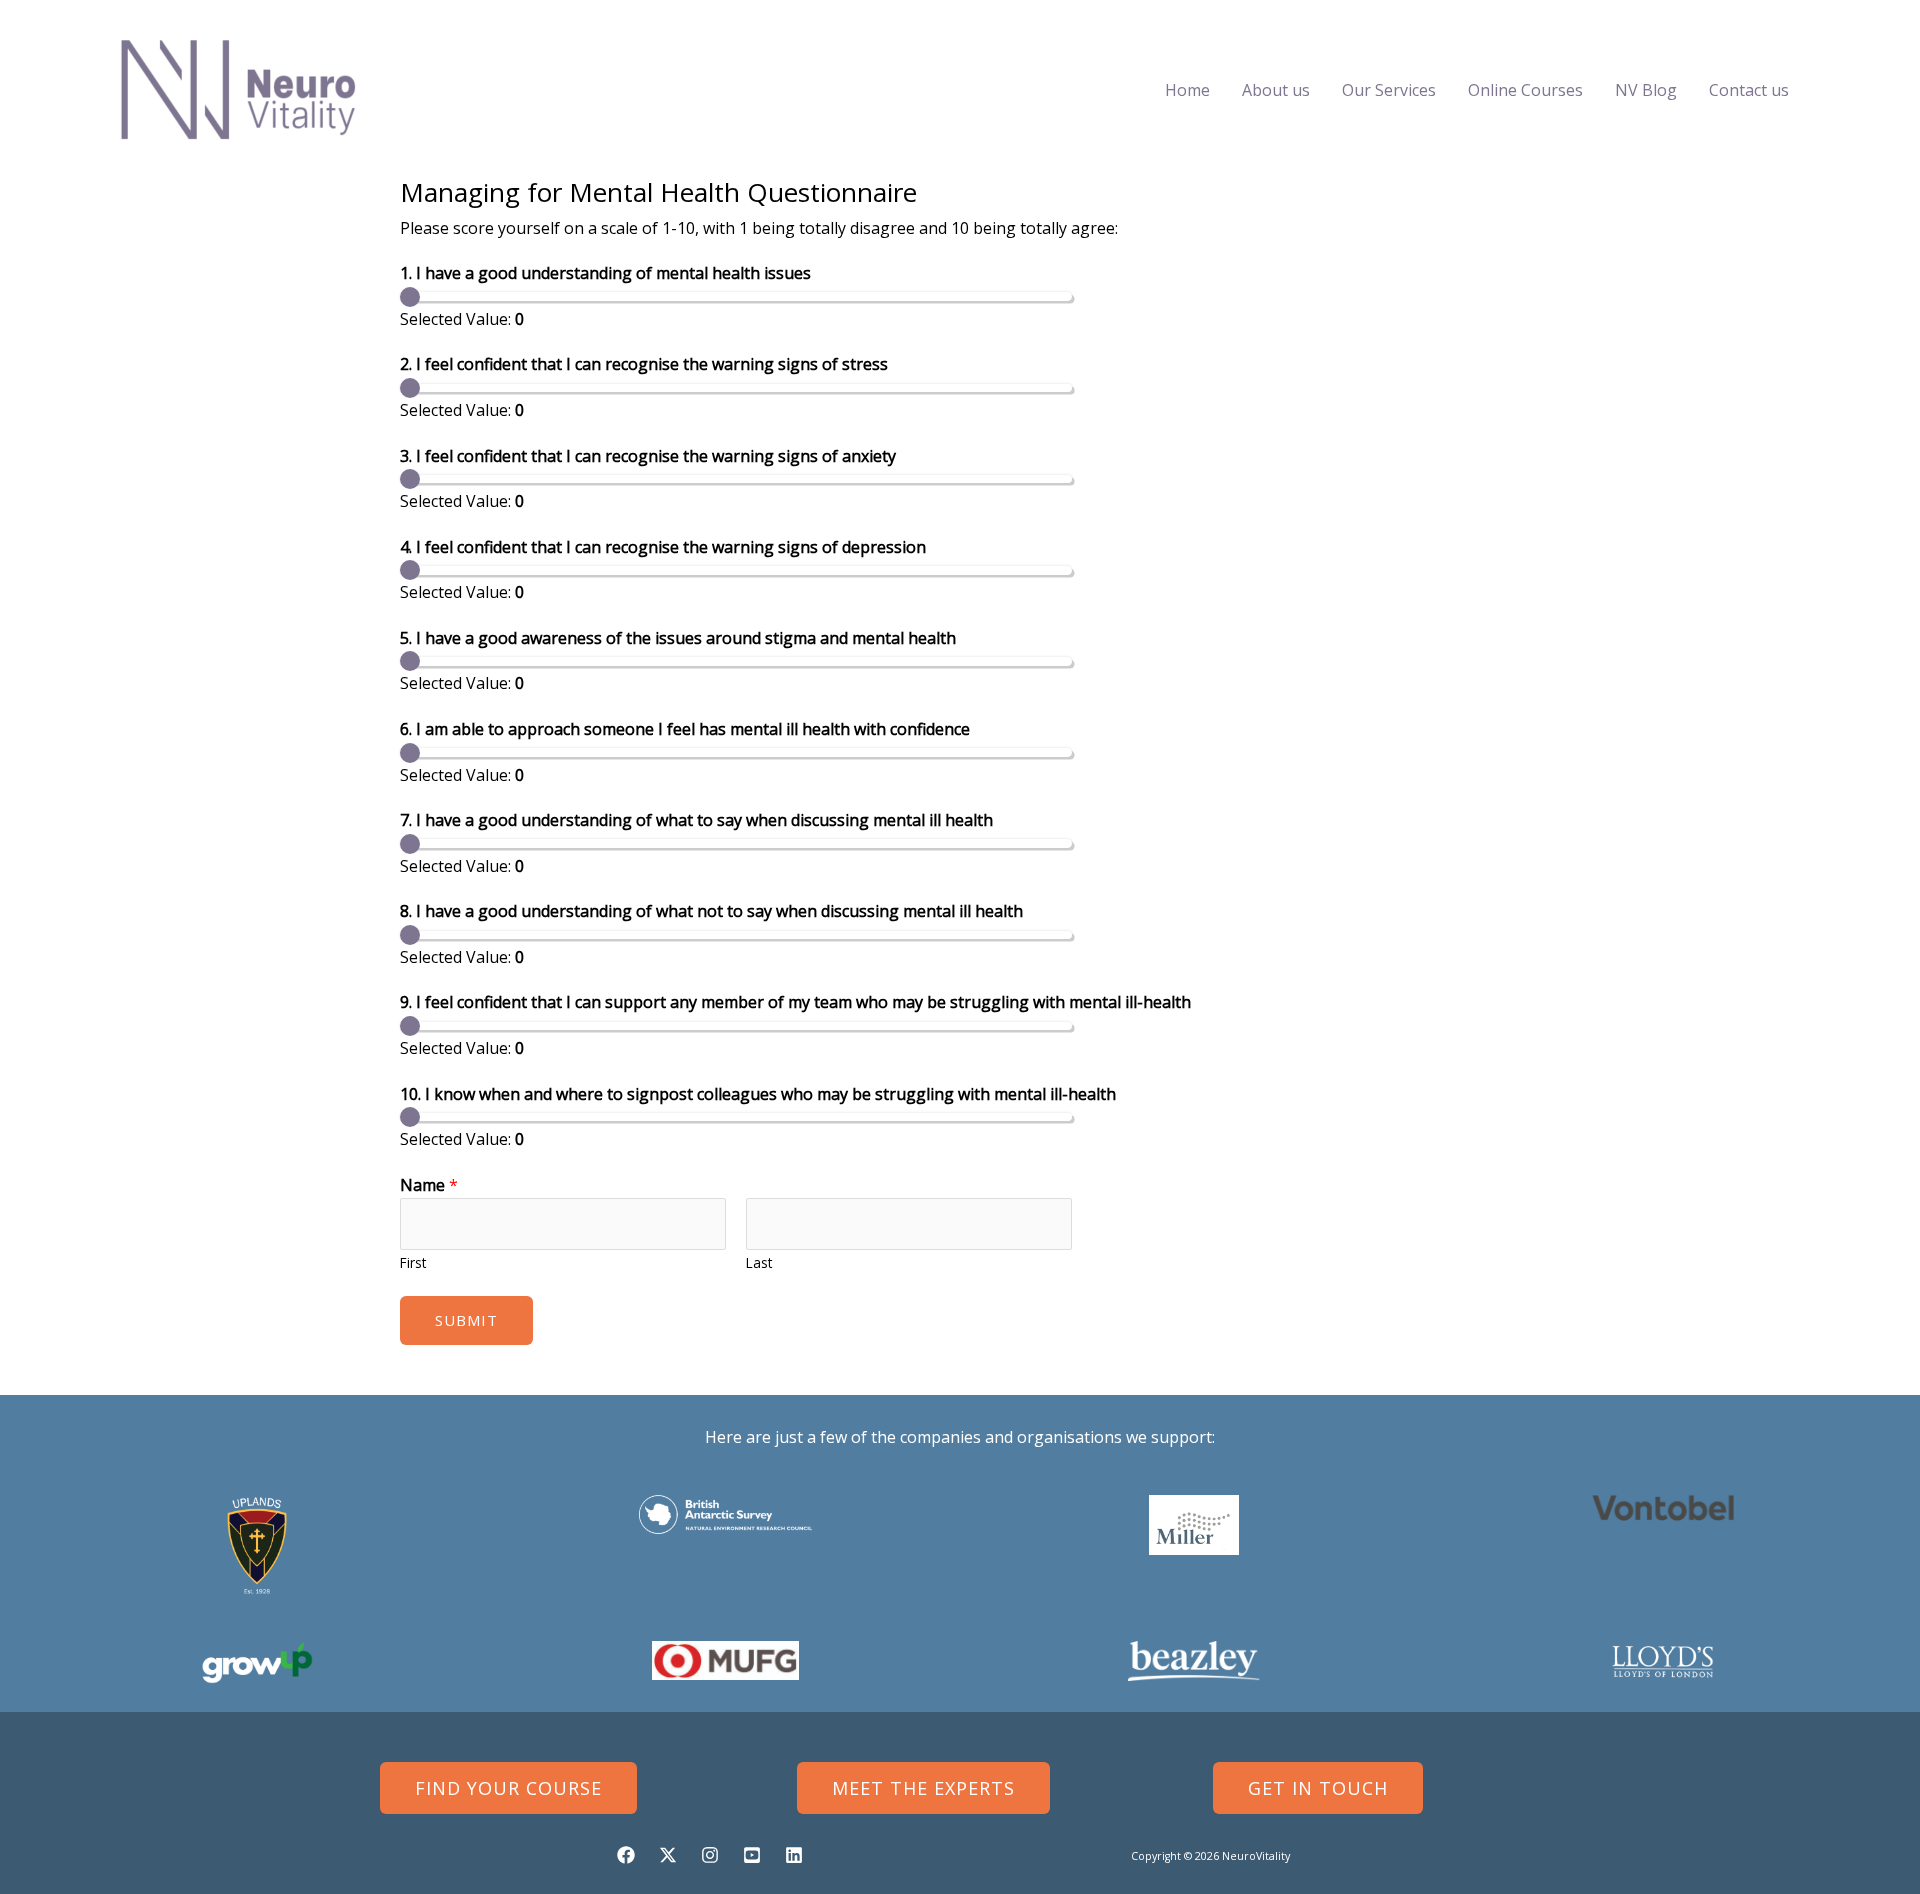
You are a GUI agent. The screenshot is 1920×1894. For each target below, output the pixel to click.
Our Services (1389, 90)
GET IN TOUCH (1318, 1788)
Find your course (508, 1788)
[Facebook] (626, 1855)
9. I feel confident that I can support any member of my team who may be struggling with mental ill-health (795, 1002)
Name (429, 1185)
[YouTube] (752, 1855)
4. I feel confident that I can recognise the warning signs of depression (663, 547)
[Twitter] (668, 1855)
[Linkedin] (794, 1855)
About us (1276, 90)
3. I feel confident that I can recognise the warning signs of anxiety (648, 456)
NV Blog (1646, 90)
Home (1187, 90)
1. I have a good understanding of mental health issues (605, 273)
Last (759, 1262)
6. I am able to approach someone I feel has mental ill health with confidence (685, 729)
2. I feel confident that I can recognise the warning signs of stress (644, 364)
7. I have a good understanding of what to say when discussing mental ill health (696, 820)
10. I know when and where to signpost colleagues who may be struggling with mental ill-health (758, 1094)
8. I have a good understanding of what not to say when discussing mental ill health (711, 911)
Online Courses (1525, 90)
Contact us (1749, 90)
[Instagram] (710, 1855)
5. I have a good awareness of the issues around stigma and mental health (678, 638)
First (413, 1262)
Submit (466, 1320)
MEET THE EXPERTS (923, 1788)
